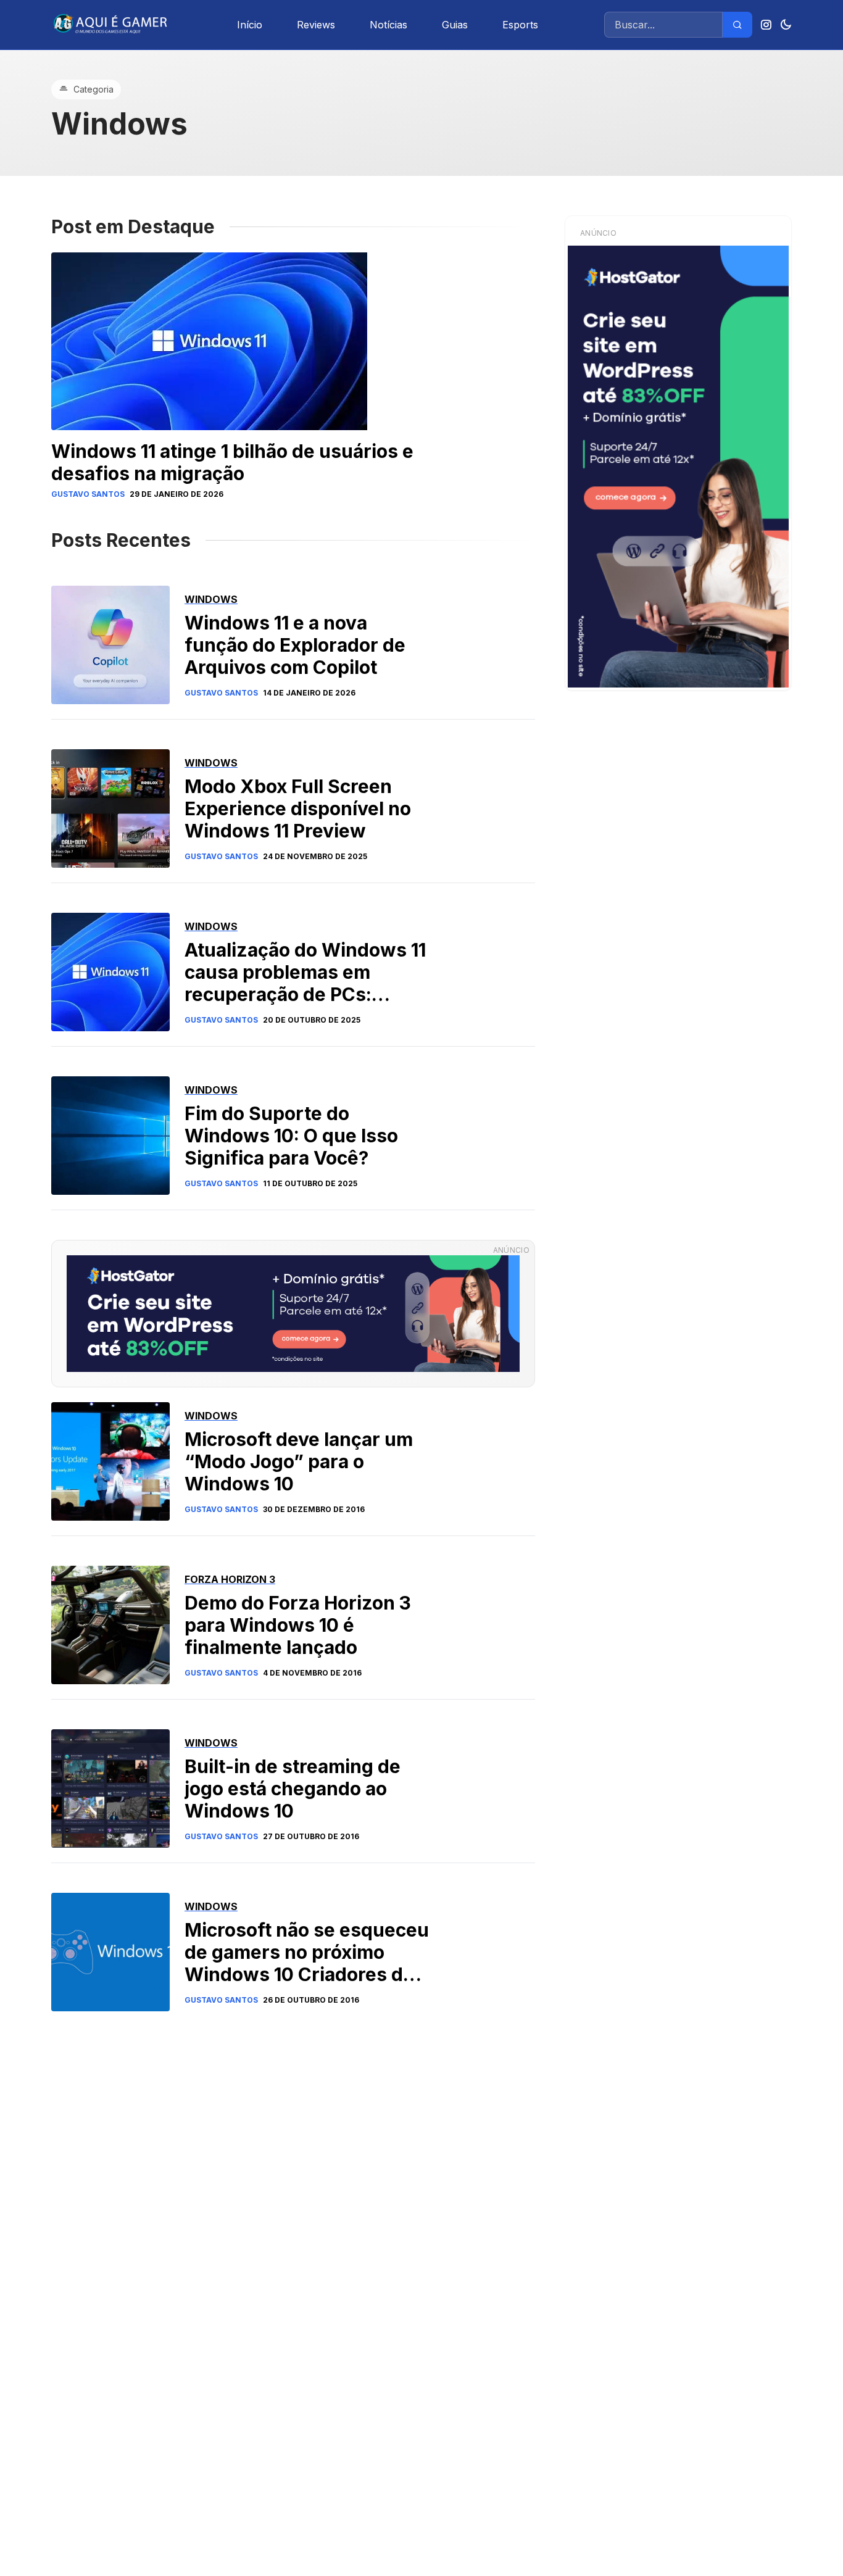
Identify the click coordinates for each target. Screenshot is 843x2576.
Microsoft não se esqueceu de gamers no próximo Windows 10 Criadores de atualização (307, 1963)
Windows (211, 599)
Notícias (388, 25)
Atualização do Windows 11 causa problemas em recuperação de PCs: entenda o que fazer (305, 983)
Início (250, 25)
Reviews (316, 25)
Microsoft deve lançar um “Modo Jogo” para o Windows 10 (299, 1461)
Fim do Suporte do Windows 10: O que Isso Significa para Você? (291, 1136)
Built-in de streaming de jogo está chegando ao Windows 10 (293, 1789)
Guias (455, 25)
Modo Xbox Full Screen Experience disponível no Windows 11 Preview (298, 808)
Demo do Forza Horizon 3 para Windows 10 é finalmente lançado (298, 1625)
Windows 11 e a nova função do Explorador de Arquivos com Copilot (295, 645)
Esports (520, 25)
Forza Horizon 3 (230, 1579)
